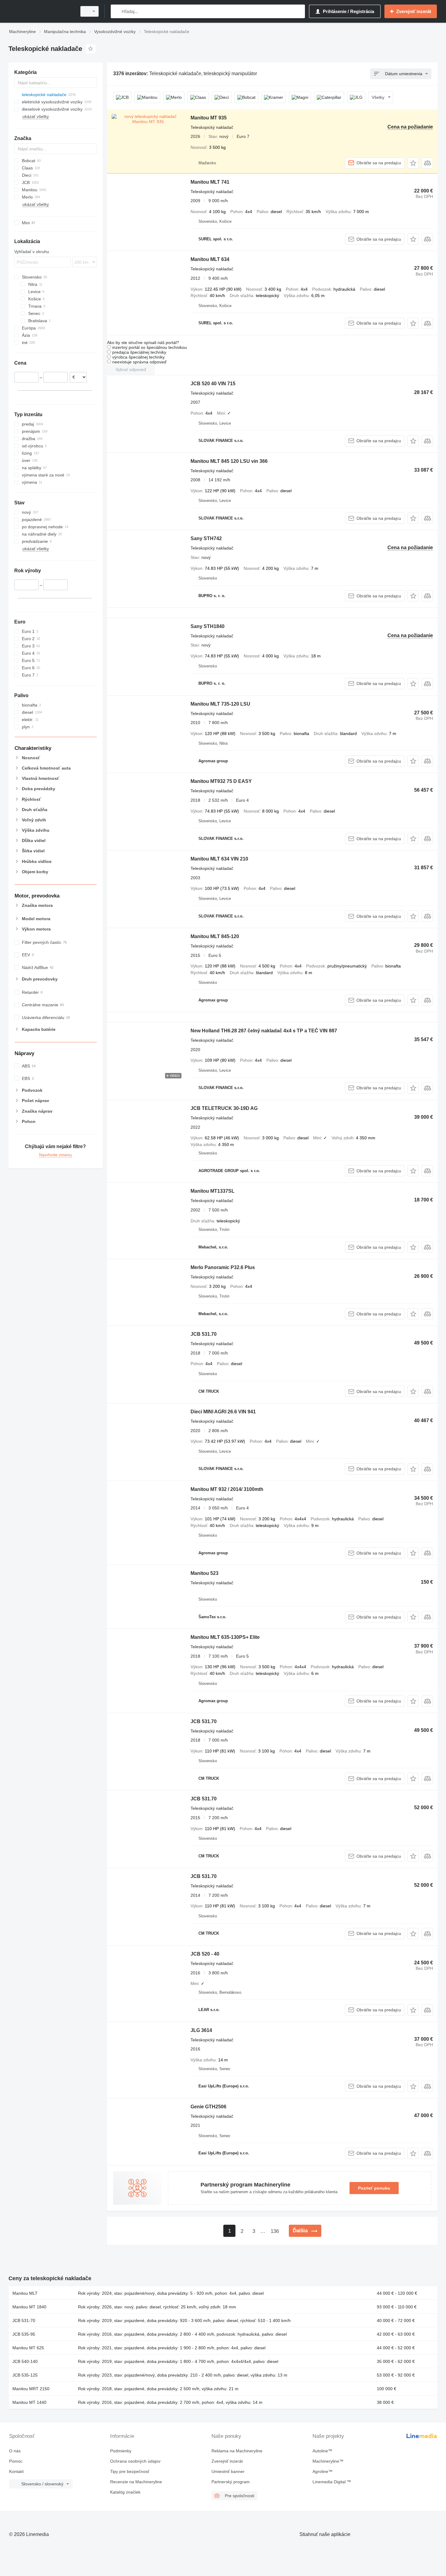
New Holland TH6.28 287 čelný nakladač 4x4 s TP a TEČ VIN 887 (264, 1031)
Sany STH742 (206, 538)
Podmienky (121, 2451)
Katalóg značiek (125, 2492)
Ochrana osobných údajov (135, 2461)
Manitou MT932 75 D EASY (221, 781)
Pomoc (16, 2461)
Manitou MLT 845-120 (215, 936)
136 (275, 2231)
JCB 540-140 (25, 2361)
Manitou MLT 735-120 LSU (220, 704)
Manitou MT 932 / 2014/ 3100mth (227, 1489)
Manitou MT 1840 (29, 2307)
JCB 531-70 (24, 2320)
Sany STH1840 (208, 626)
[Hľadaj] (117, 11)
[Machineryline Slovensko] (41, 11)
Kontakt (16, 2471)
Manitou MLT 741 (210, 182)
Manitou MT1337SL (213, 1191)
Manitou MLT (25, 2293)
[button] (413, 163)
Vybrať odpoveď (131, 369)
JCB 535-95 (24, 2334)
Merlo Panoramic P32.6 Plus (223, 1267)
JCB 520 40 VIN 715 (213, 384)
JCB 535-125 (25, 2375)
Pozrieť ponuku (374, 2188)
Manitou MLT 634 (210, 259)
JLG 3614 (201, 2030)
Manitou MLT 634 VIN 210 (219, 859)
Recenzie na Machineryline (136, 2482)
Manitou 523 (204, 1573)
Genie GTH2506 (208, 2107)
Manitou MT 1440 (29, 2402)
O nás (15, 2451)
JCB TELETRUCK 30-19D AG (224, 1108)
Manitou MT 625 (28, 2348)
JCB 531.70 (204, 1334)
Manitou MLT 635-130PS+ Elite (225, 1637)
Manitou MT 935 (209, 118)
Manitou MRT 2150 (31, 2389)
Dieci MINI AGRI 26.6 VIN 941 (223, 1412)
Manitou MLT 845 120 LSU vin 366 (229, 461)
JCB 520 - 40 (205, 1954)
